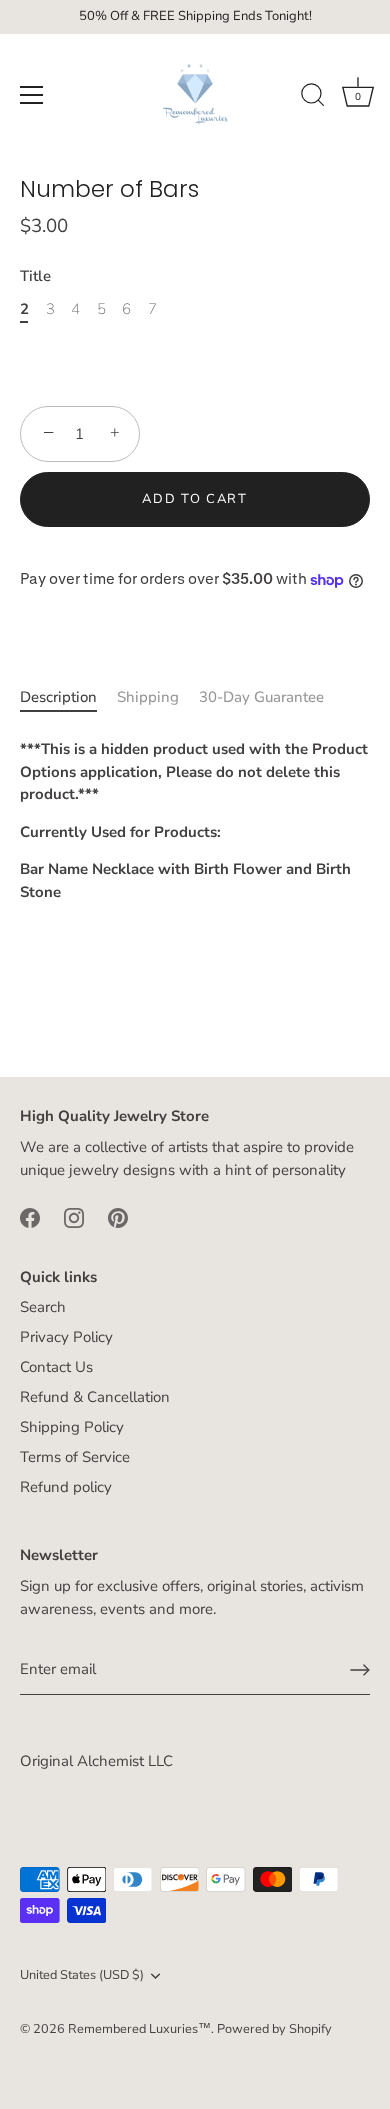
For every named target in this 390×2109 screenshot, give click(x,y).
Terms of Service (75, 1457)
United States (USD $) (82, 1976)
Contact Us (56, 1367)
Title (35, 276)
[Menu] (32, 95)
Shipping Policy (72, 1427)
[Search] (313, 98)
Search (43, 1307)
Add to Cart (195, 499)
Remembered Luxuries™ (139, 2029)
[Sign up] (360, 1670)
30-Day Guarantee (261, 697)
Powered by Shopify (274, 2029)
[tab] (68, 697)
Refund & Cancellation (95, 1397)
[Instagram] (74, 1216)
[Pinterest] (118, 1216)
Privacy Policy (66, 1337)
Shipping (148, 697)
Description (58, 697)
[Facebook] (30, 1216)
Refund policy (66, 1487)
